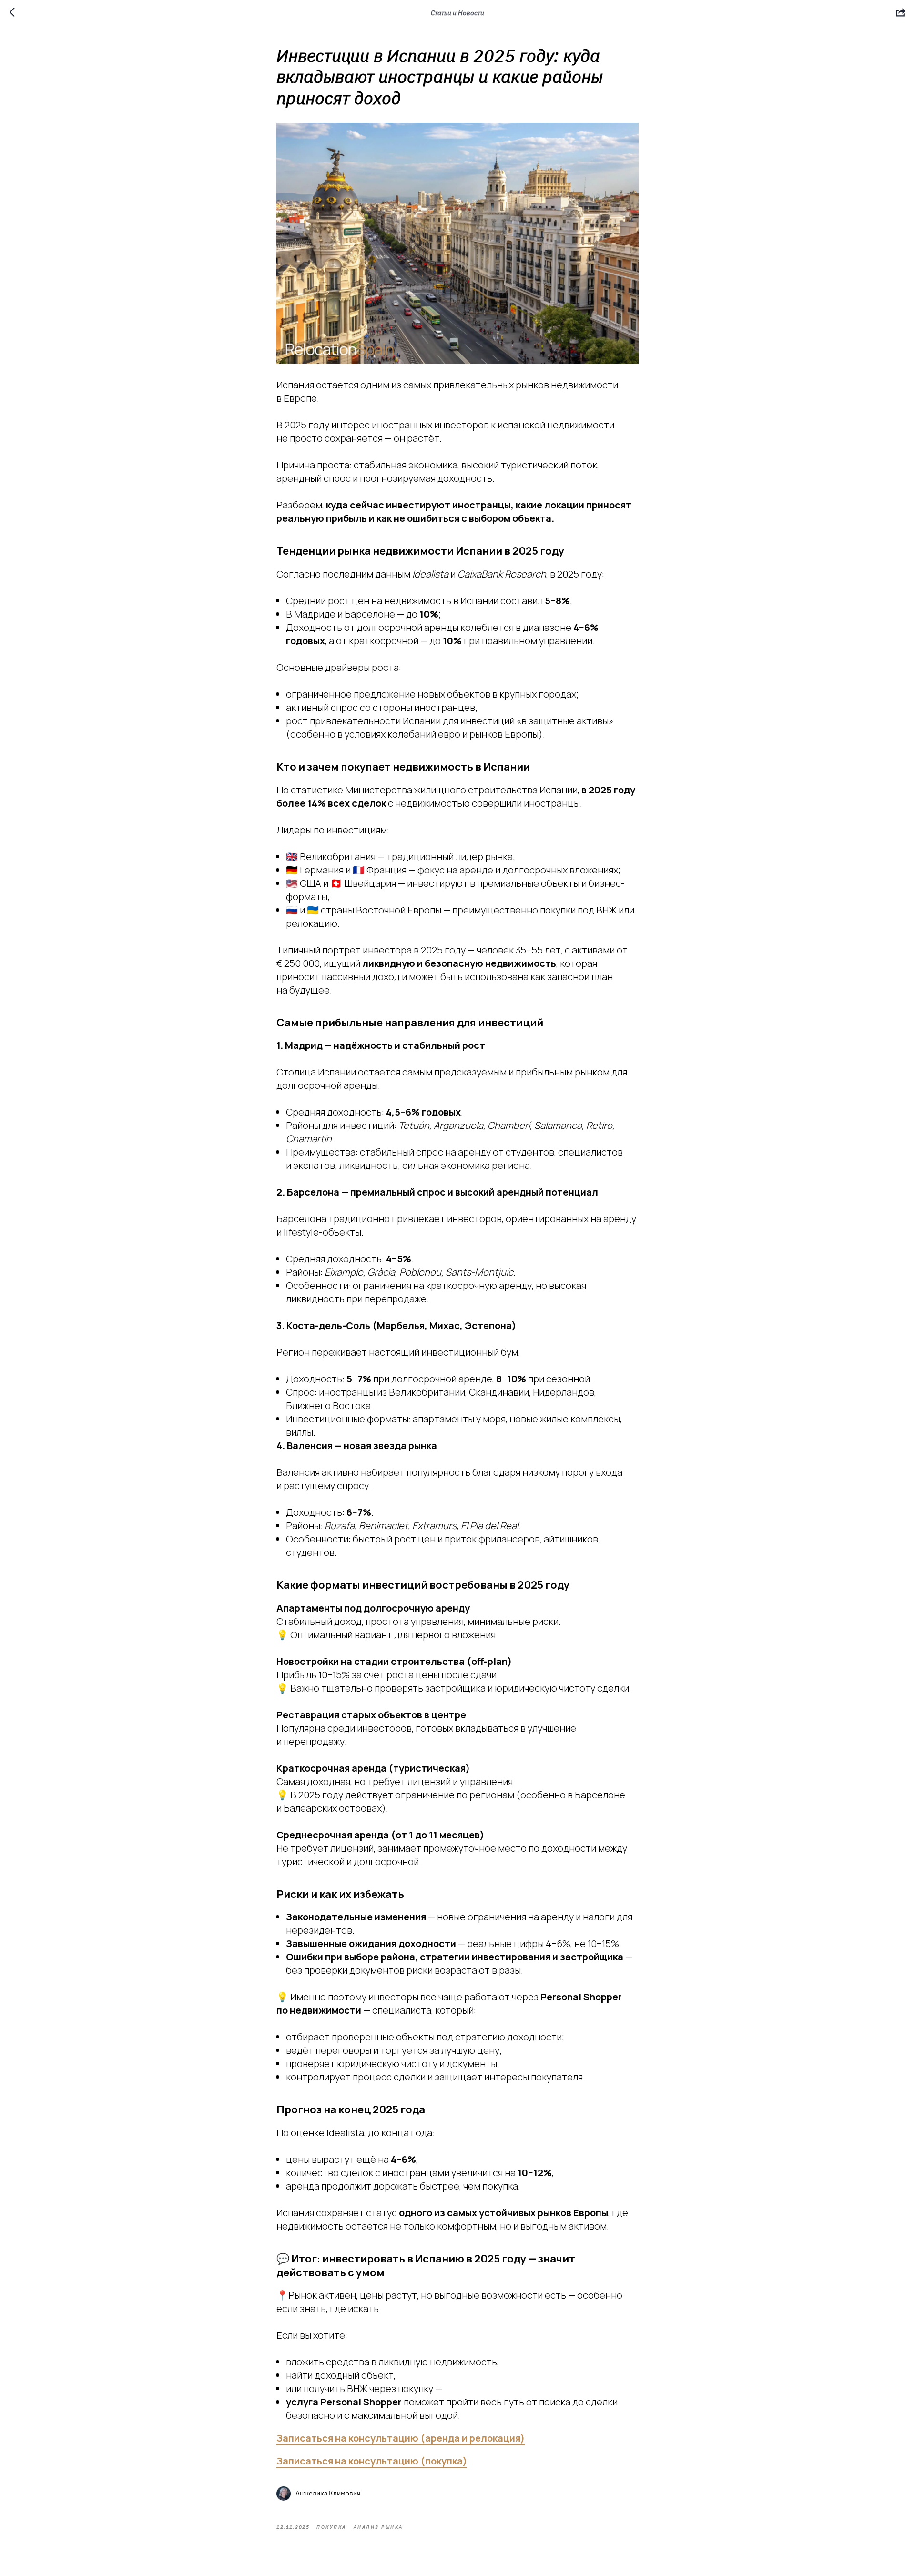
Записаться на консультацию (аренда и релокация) (401, 2438)
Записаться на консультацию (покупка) (372, 2461)
